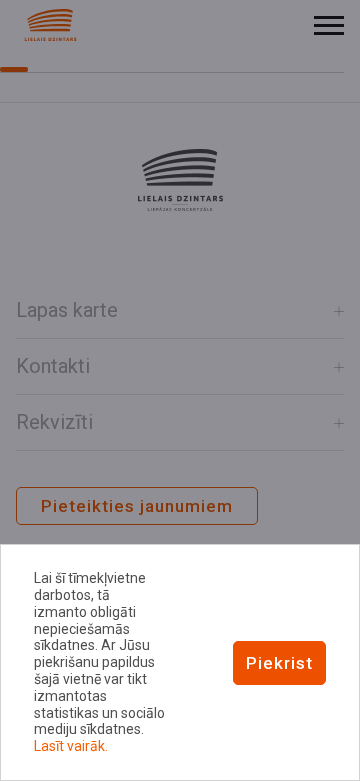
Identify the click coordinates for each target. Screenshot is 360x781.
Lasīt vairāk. (71, 746)
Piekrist (279, 663)
